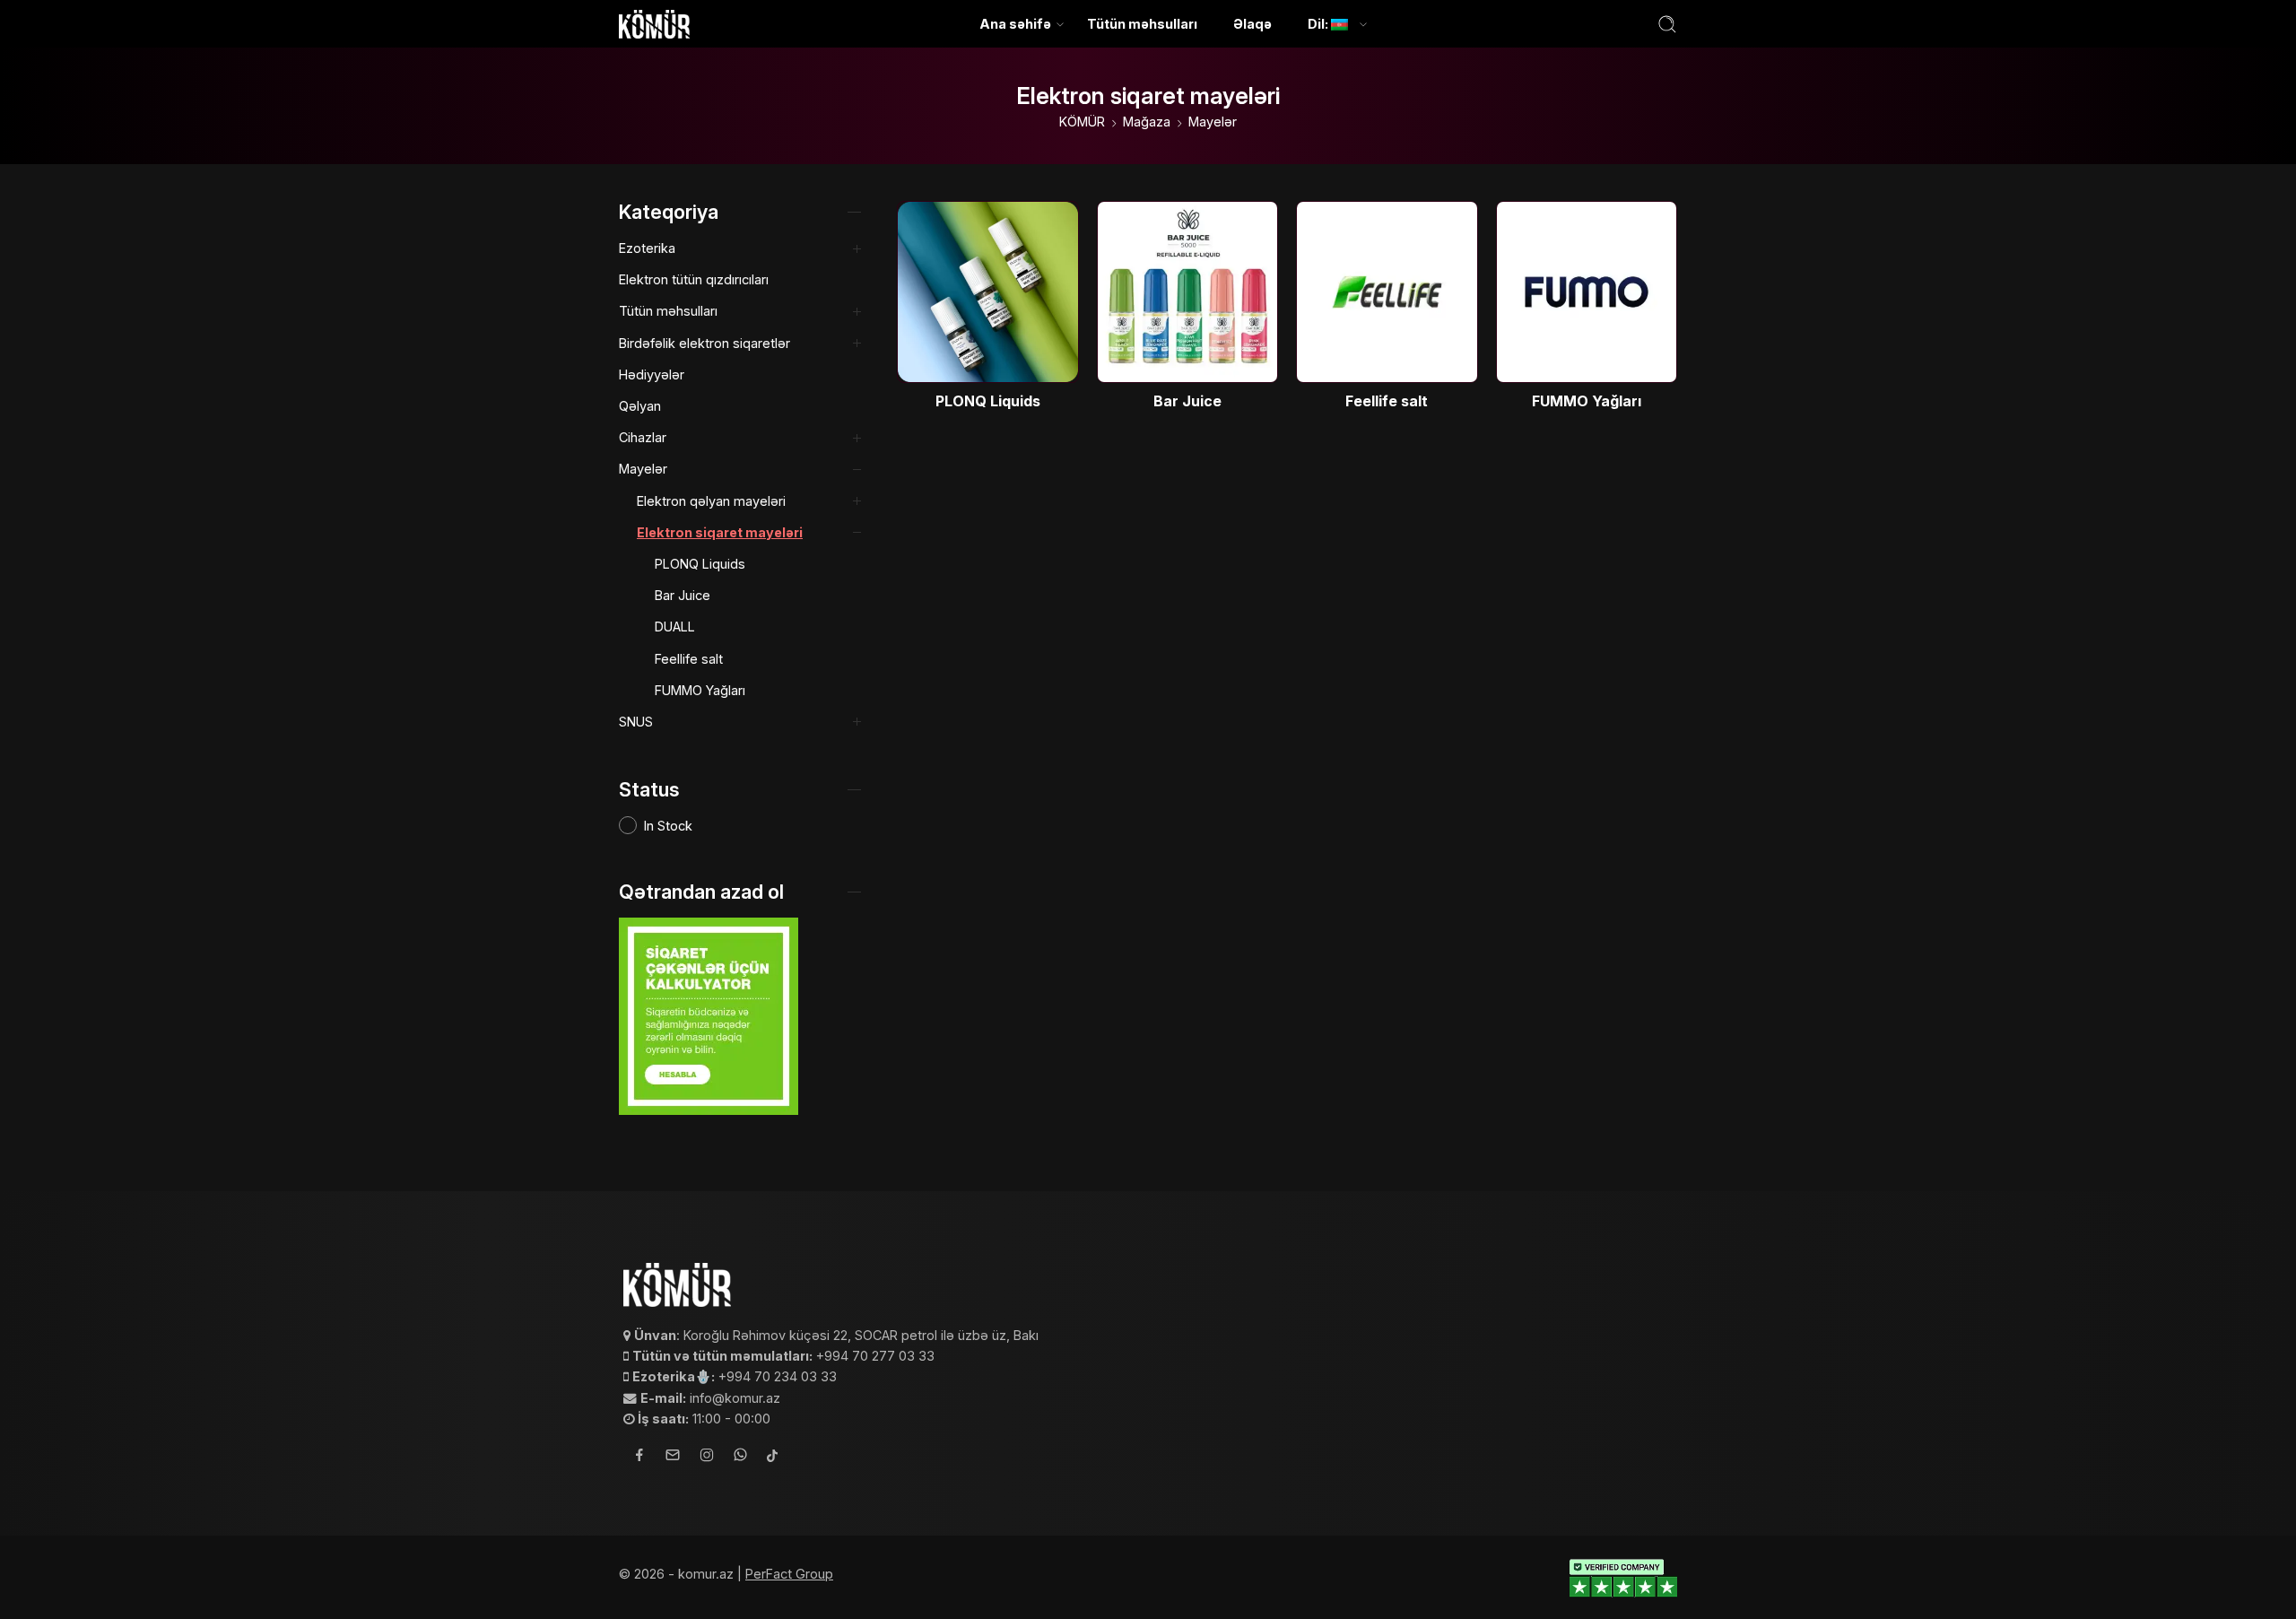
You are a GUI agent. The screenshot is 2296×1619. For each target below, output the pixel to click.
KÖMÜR (1082, 122)
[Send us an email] (673, 1458)
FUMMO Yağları (700, 690)
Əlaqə (1252, 24)
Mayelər (1213, 122)
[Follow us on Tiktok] (772, 1457)
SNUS (636, 722)
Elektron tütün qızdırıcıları (694, 279)
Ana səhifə (1015, 24)
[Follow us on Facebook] (639, 1457)
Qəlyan (640, 406)
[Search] (1667, 24)
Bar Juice (683, 595)
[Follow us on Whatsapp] (740, 1457)
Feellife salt (689, 659)
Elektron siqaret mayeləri (720, 532)
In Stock (668, 826)
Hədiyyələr (652, 374)
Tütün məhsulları (1142, 24)
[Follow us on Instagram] (707, 1458)
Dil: (1319, 24)
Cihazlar (643, 437)
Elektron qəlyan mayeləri (711, 501)
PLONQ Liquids (700, 564)
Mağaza (1147, 122)
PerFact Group (789, 1574)
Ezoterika (647, 248)
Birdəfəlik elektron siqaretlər (704, 343)
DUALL (675, 627)
